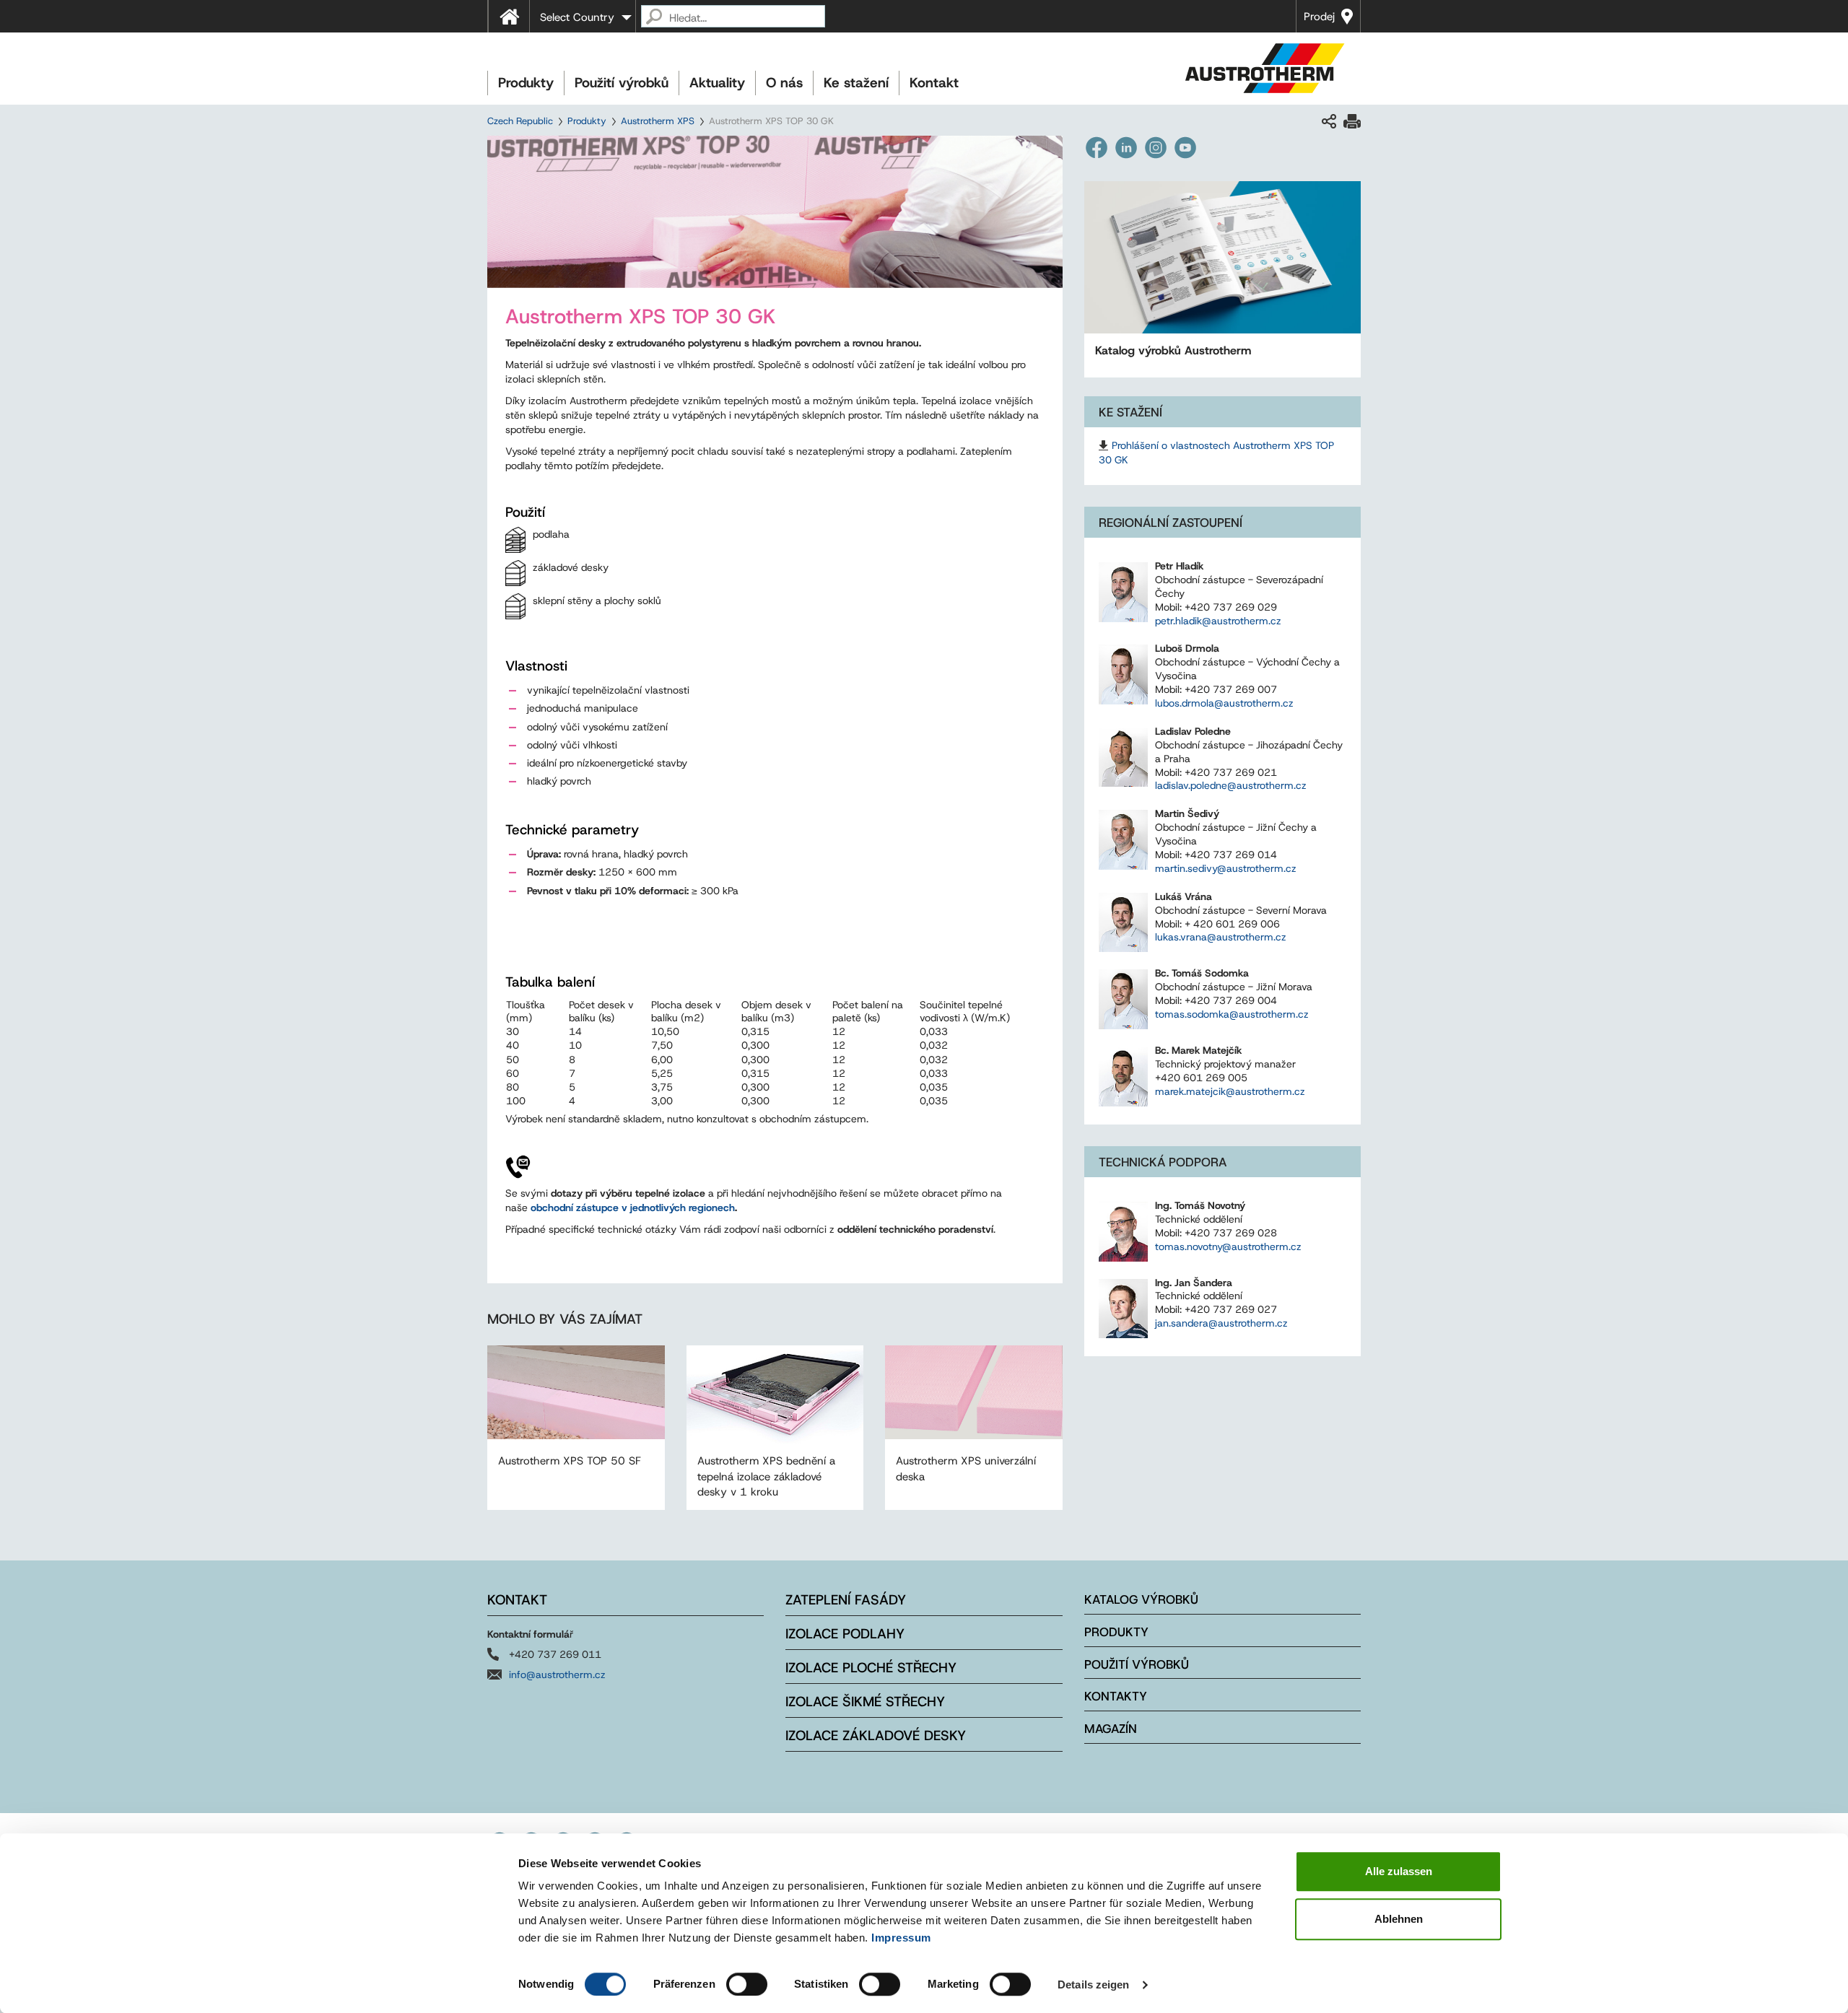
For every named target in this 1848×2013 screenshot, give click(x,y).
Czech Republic (520, 121)
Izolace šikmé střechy (865, 1702)
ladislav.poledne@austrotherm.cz (1231, 785)
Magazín (1111, 1729)
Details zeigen (1093, 1984)
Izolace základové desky (876, 1735)
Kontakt (934, 83)
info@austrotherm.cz (557, 1674)
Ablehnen (1399, 1919)
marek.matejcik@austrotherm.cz (1230, 1091)
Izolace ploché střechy (871, 1668)
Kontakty (1116, 1696)
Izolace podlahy (845, 1634)
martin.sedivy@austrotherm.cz (1226, 868)
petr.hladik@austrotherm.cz (1218, 621)
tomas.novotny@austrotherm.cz (1228, 1246)
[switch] (747, 1984)
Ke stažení (856, 83)
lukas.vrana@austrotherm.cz (1221, 937)
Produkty (526, 83)
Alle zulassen (1399, 1871)
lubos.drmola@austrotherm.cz (1224, 703)
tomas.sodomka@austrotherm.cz (1232, 1014)
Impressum (901, 1938)
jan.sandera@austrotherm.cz (1221, 1323)
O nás (784, 83)
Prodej (1319, 17)
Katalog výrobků (1141, 1599)
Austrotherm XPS (658, 121)
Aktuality (717, 83)
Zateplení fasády (846, 1600)
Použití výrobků (622, 83)
